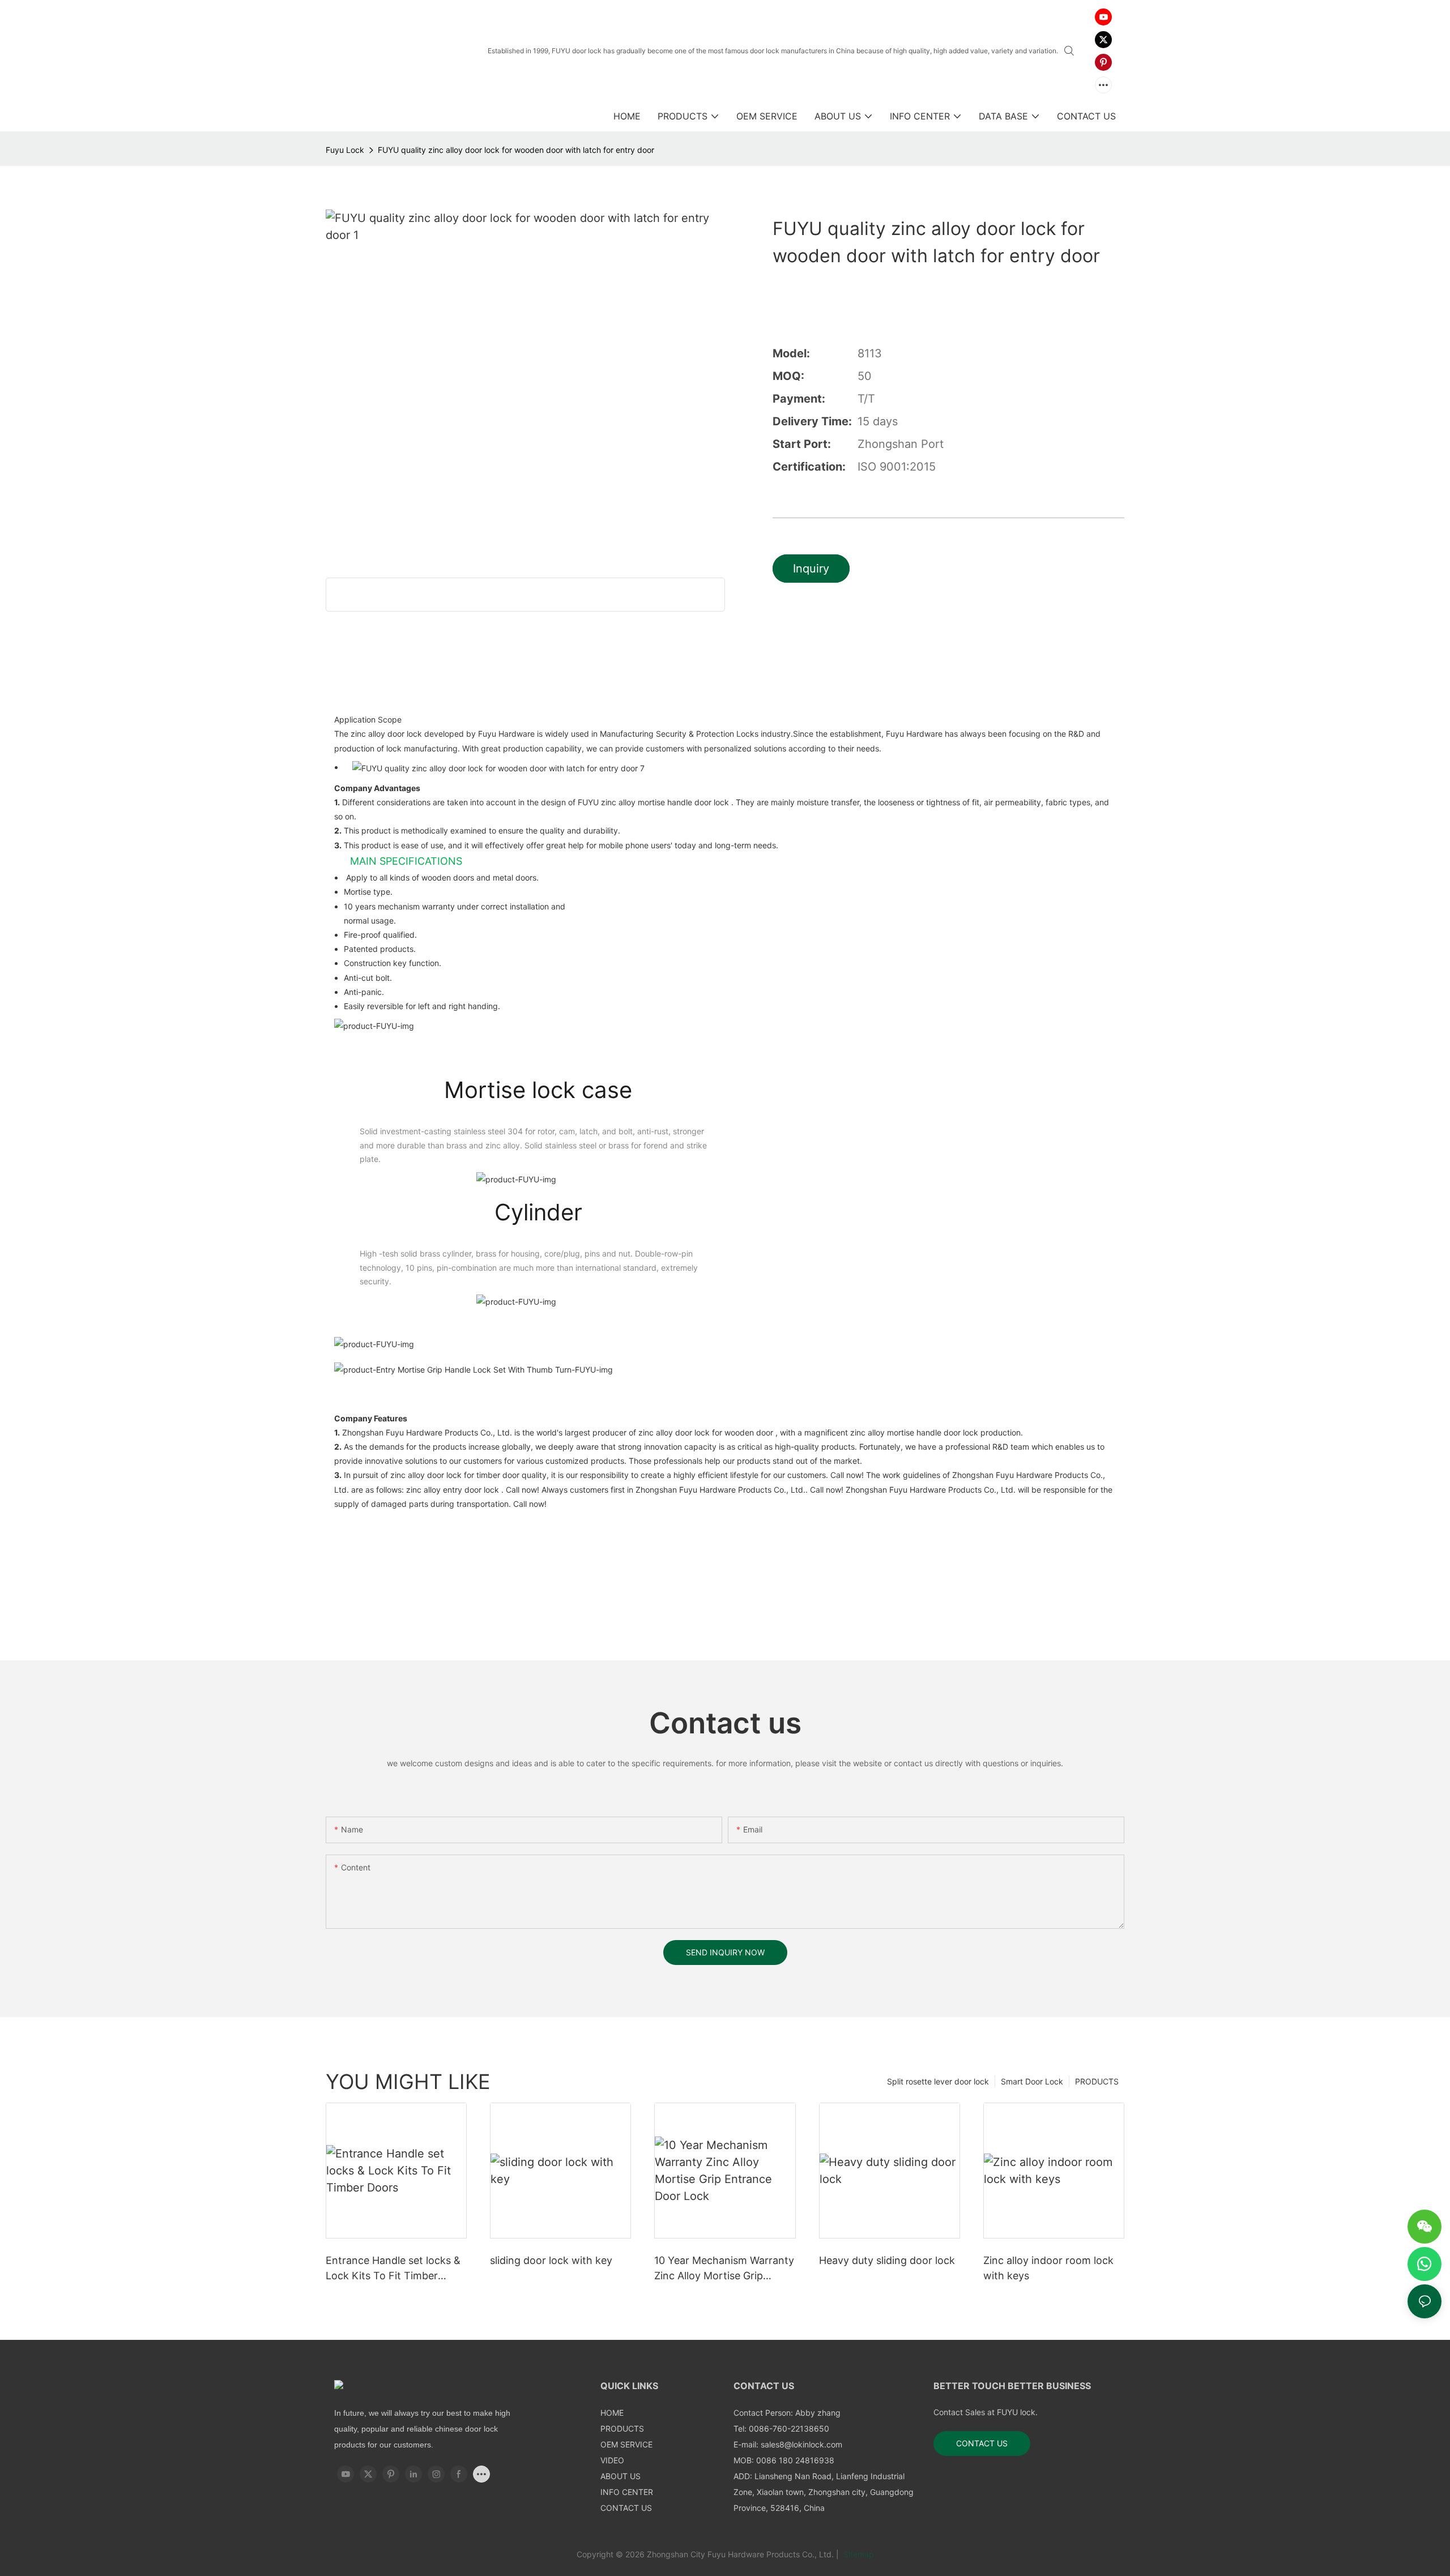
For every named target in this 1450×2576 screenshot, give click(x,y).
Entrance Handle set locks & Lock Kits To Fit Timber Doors (393, 2269)
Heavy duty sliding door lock (887, 2260)
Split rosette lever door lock (938, 2081)
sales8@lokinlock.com (801, 2444)
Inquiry (811, 569)
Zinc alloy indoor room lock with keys (1048, 2268)
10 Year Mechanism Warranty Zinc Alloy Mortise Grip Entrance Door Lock (724, 2269)
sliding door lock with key (551, 2260)
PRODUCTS (1097, 2081)
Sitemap (858, 2554)
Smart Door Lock (1032, 2081)
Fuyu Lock (345, 150)
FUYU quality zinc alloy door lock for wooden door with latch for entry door (516, 150)
